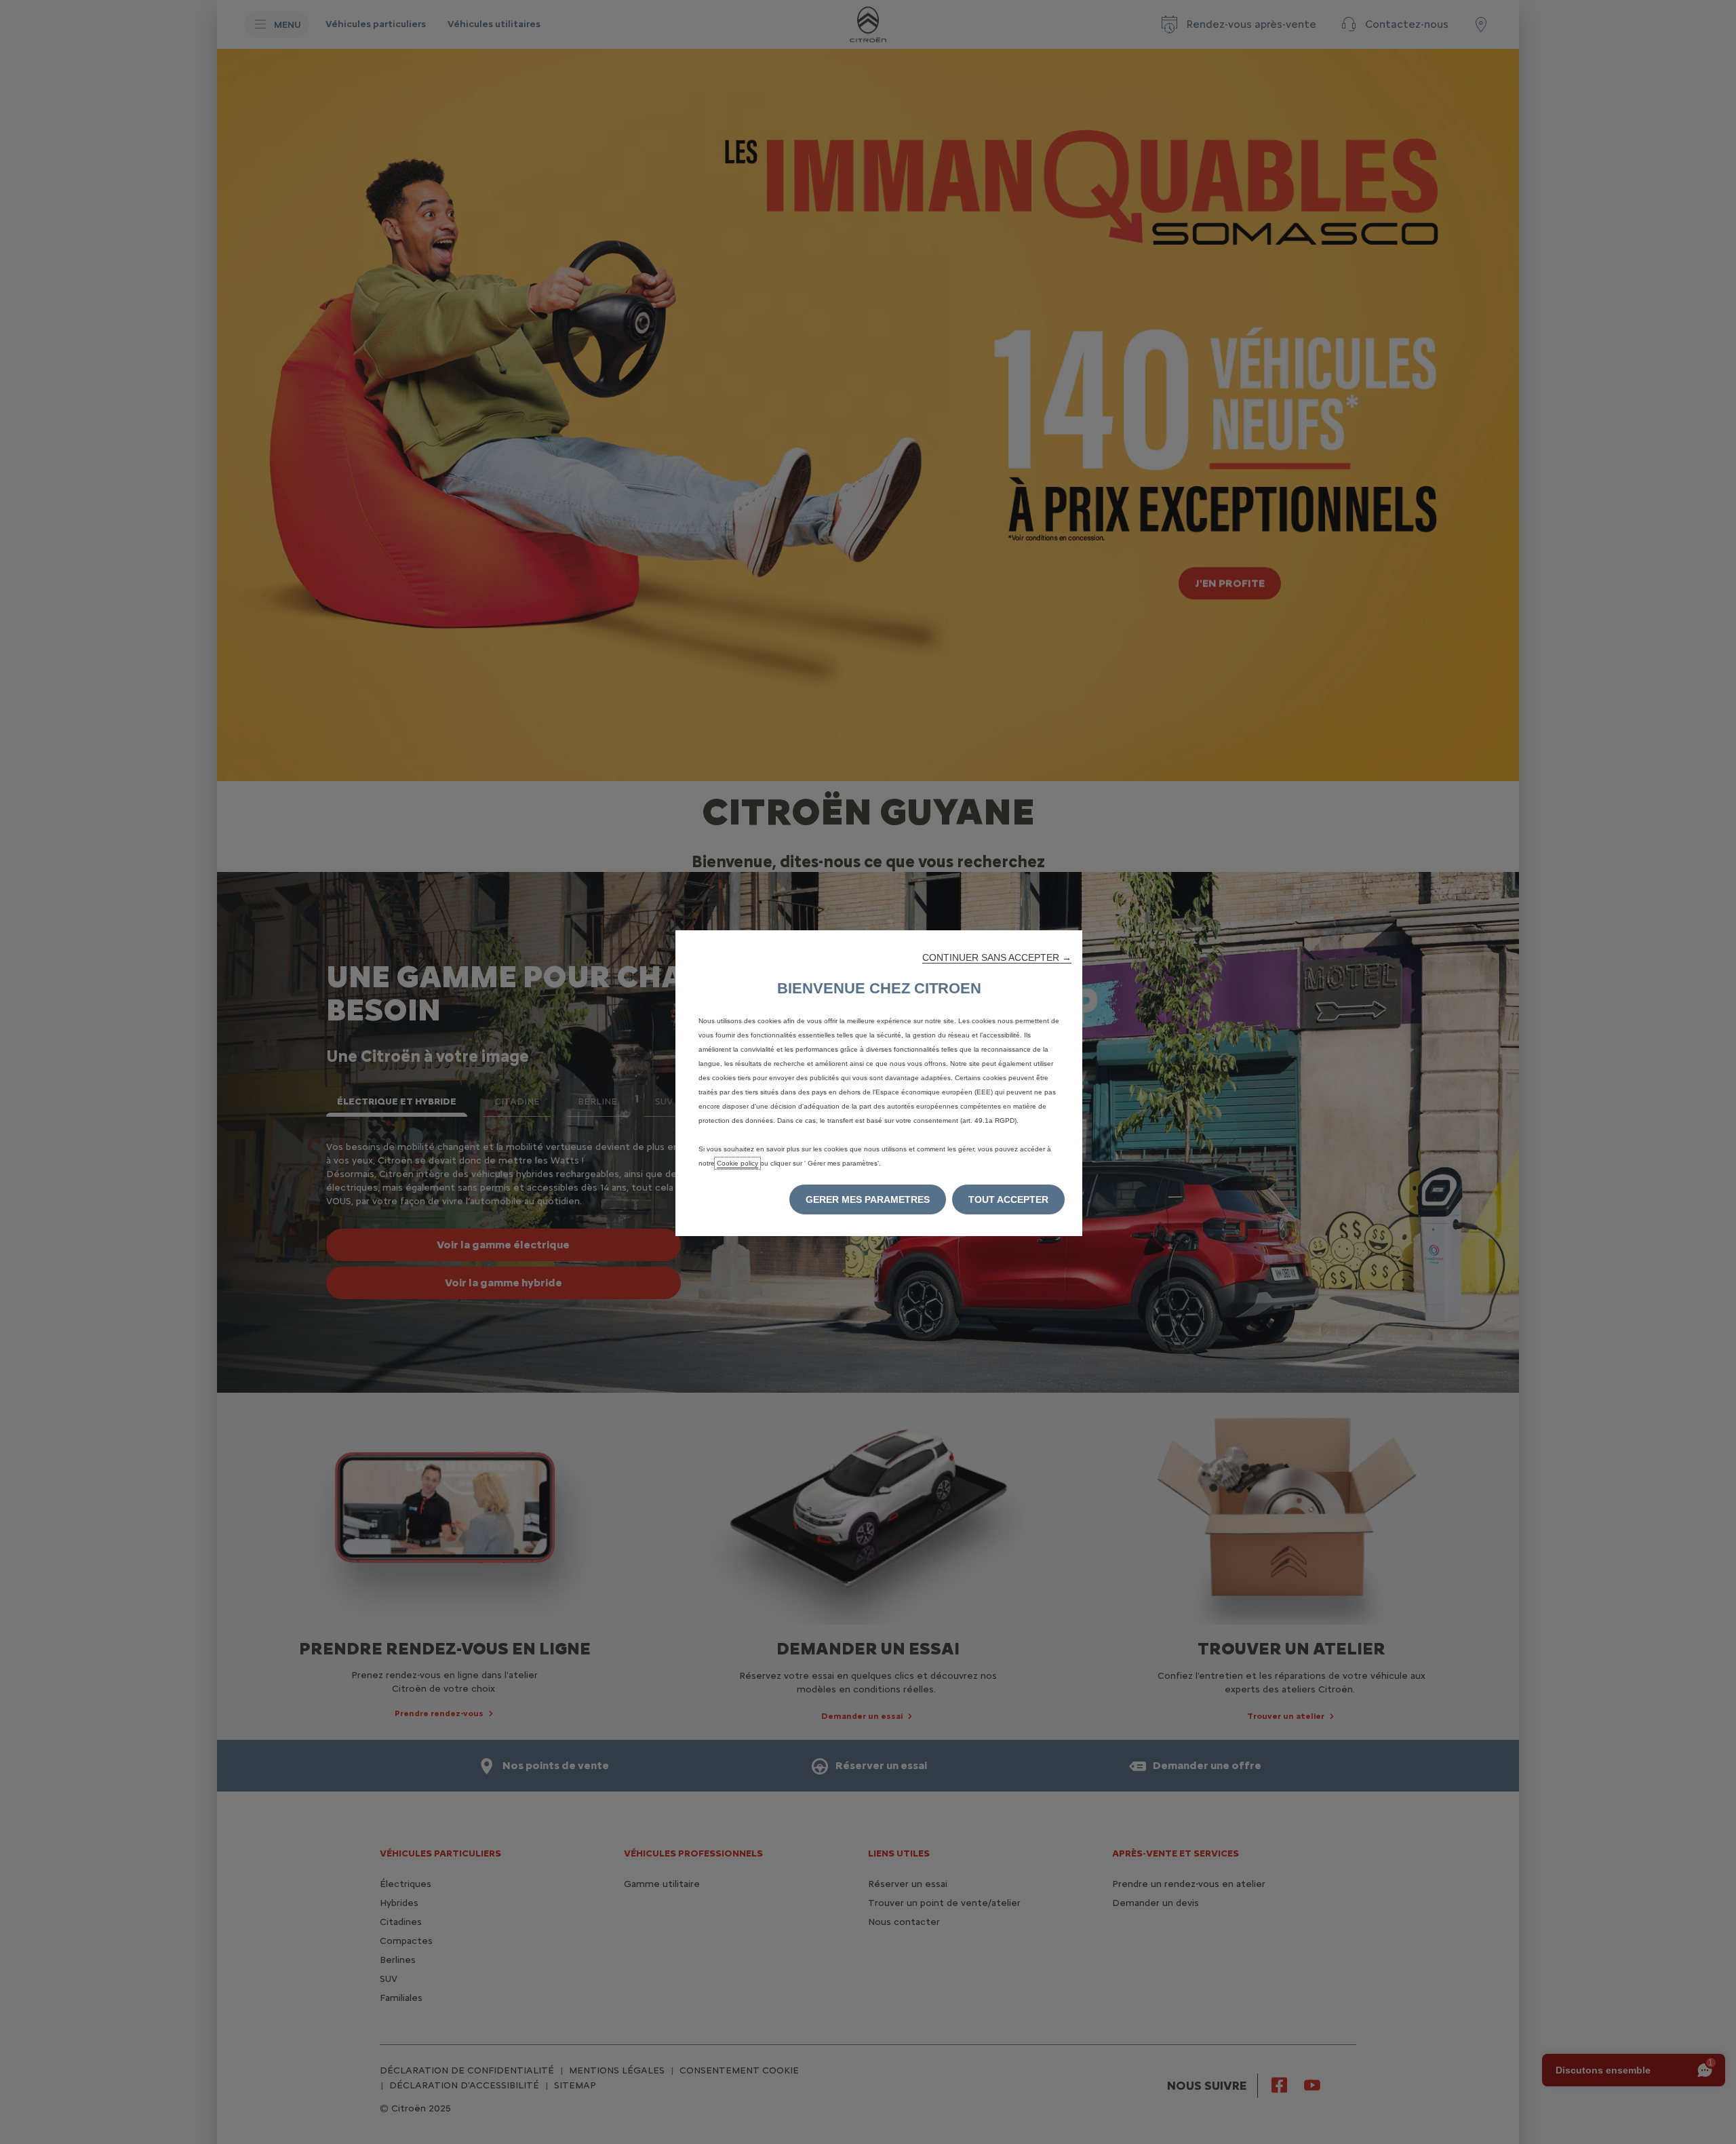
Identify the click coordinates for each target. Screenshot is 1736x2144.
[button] (997, 957)
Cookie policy (737, 1163)
